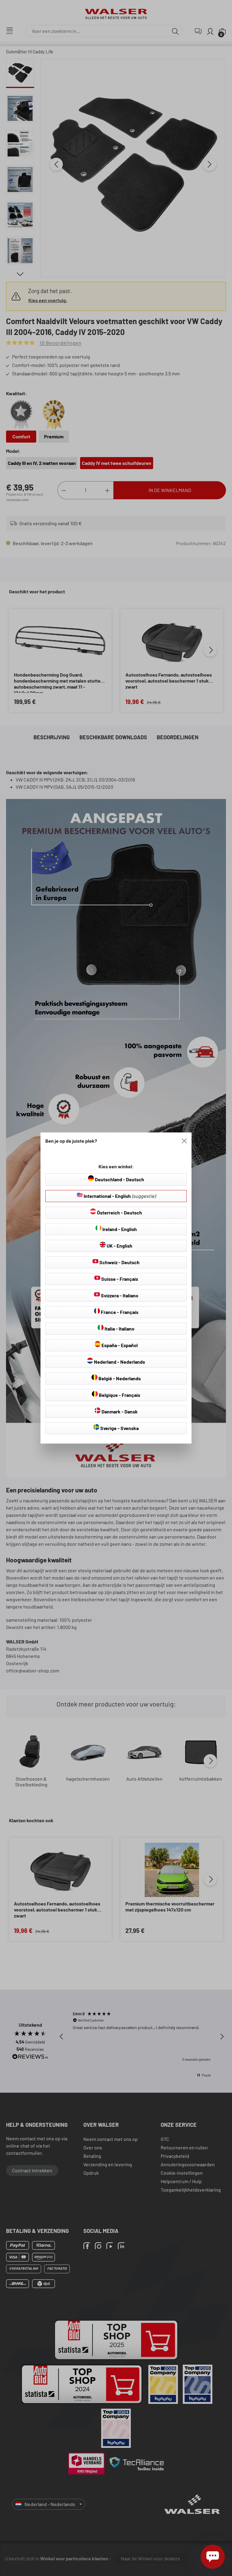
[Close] (184, 1141)
